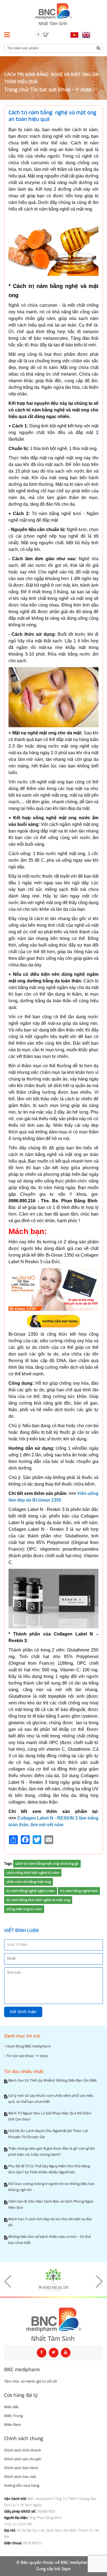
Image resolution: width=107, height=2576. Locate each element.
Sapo (66, 2569)
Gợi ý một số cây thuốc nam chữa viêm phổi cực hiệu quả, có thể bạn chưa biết (51, 2099)
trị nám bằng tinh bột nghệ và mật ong (38, 1900)
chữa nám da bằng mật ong (29, 1882)
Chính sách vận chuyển (23, 2459)
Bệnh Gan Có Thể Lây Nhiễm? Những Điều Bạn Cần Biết (53, 2081)
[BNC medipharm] (54, 2324)
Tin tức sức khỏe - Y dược (61, 90)
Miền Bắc (12, 2407)
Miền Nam (12, 2425)
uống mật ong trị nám (24, 1909)
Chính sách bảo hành (21, 2468)
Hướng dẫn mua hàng (22, 2486)
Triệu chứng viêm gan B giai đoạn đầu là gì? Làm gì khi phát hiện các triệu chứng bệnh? (51, 2152)
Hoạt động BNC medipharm (28, 2046)
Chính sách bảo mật (20, 2477)
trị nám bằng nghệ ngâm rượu (31, 1891)
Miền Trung (13, 2416)
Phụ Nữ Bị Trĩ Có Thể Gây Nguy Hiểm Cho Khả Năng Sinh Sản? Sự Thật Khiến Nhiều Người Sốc (49, 2169)
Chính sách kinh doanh (23, 2450)
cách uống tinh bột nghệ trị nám (33, 1873)
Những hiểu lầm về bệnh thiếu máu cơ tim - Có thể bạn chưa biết (49, 2240)
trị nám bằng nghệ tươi (79, 1891)
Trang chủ (16, 90)
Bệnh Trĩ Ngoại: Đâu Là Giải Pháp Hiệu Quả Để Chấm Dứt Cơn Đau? (50, 2116)
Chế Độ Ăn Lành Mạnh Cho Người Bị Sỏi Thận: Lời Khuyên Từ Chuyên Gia (48, 2134)
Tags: (8, 1864)
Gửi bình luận (23, 2012)
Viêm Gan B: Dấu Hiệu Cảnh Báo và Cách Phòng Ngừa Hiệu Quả (51, 2205)
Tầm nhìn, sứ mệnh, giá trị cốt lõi (31, 2381)
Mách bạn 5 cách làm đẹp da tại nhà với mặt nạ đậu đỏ (50, 2222)
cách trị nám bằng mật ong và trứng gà (47, 1864)
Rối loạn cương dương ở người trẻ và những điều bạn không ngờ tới (51, 2187)
